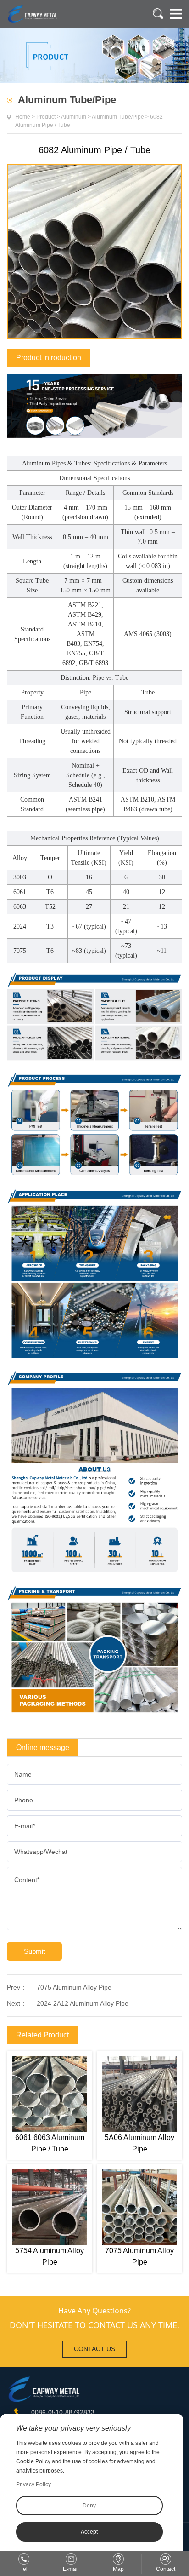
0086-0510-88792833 (63, 2412)
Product (46, 117)
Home (23, 117)
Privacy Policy (33, 2484)
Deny (89, 2506)
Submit (34, 1951)
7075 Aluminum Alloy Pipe (74, 1987)
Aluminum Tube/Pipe (118, 117)
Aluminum (74, 117)
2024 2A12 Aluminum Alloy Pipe (83, 2003)
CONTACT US (94, 2349)
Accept (89, 2532)
